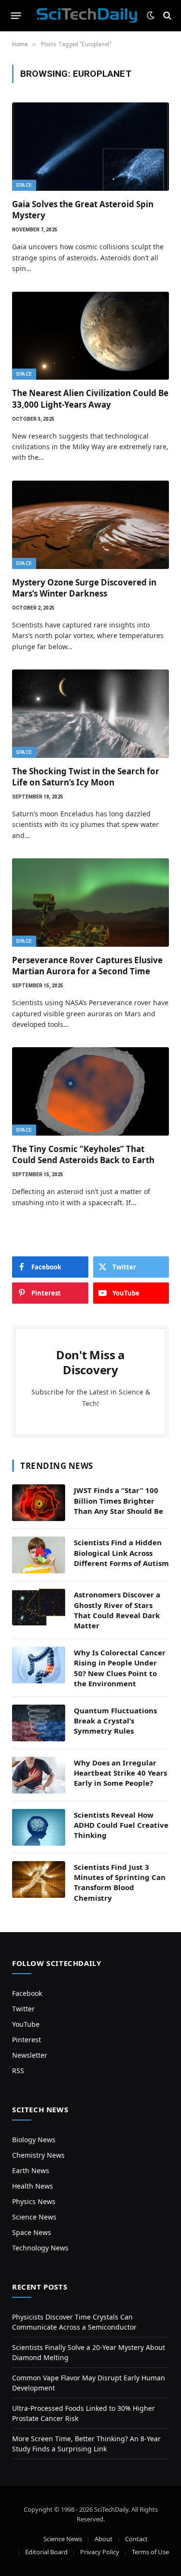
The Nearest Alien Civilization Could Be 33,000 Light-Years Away (90, 398)
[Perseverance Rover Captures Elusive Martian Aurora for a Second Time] (90, 903)
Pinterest (27, 2040)
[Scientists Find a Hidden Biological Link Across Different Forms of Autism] (39, 1555)
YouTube (26, 2024)
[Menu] (16, 15)
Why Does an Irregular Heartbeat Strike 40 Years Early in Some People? (120, 1773)
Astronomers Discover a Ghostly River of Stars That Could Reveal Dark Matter (117, 1610)
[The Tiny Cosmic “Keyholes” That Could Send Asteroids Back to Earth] (90, 1091)
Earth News (31, 2170)
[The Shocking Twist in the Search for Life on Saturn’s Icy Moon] (90, 714)
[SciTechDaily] (87, 15)
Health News (33, 2186)
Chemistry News (38, 2155)
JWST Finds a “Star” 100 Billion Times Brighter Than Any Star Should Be (118, 1501)
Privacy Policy (100, 2552)
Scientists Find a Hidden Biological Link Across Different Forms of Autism (121, 1553)
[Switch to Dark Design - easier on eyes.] (151, 15)
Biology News (34, 2140)
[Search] (166, 16)
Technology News (40, 2248)
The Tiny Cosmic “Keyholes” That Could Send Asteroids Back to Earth (83, 1154)
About (104, 2539)
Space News (32, 2232)
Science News (34, 2217)
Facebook (27, 1993)
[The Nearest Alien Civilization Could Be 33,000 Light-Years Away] (90, 336)
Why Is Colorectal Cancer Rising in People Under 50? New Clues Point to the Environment (120, 1668)
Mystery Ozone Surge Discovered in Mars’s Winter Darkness (84, 588)
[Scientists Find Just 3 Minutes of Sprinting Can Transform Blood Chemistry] (39, 1879)
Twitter (23, 2009)
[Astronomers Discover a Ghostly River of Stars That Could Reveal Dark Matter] (39, 1607)
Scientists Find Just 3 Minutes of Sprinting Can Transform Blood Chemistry (120, 1882)
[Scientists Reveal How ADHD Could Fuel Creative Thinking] (39, 1827)
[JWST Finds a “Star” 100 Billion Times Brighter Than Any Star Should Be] (39, 1503)
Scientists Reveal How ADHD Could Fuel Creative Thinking (121, 1825)
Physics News (34, 2201)
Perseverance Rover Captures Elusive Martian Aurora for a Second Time (87, 966)
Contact (136, 2539)
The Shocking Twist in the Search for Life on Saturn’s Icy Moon (86, 777)
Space (24, 185)
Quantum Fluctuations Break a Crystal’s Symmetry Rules (115, 1721)
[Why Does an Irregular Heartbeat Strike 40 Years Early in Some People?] (39, 1775)
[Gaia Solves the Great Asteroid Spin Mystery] (90, 147)
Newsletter (30, 2055)
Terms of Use (150, 2552)
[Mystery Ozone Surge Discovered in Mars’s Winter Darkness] (90, 525)
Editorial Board (46, 2552)
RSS (18, 2071)
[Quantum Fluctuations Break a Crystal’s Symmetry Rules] (39, 1723)
